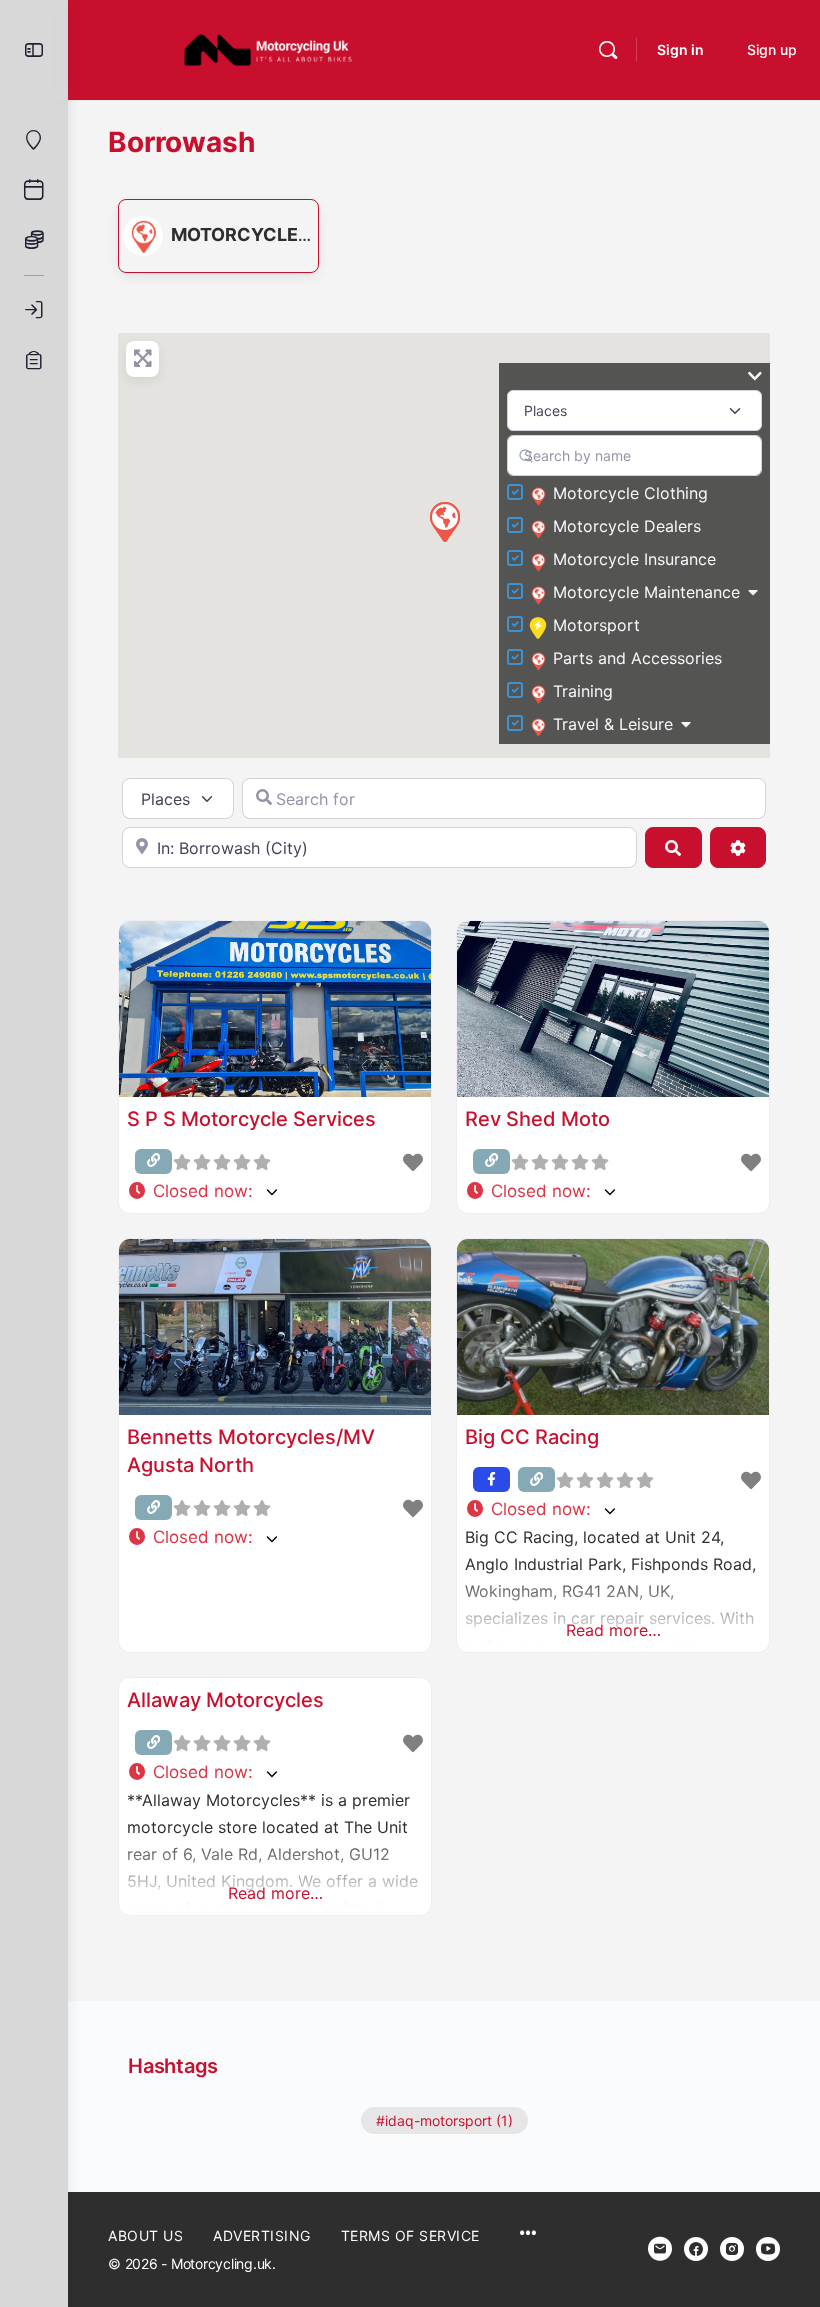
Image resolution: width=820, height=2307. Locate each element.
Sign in (680, 49)
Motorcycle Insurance (634, 559)
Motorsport (596, 625)
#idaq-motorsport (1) (444, 2120)
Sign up (772, 49)
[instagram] (732, 2249)
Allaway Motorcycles (225, 1700)
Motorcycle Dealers (277, 234)
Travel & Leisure (613, 724)
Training (583, 691)
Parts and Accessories (637, 658)
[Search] (608, 50)
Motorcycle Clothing (630, 493)
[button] (444, 521)
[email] (660, 2249)
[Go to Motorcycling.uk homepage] (268, 48)
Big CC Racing (532, 1437)
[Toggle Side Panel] (34, 50)
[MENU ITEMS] (528, 2234)
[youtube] (768, 2249)
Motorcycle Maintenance (646, 592)
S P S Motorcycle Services (251, 1119)
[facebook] (696, 2249)
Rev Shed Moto (537, 1119)
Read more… (613, 1630)
